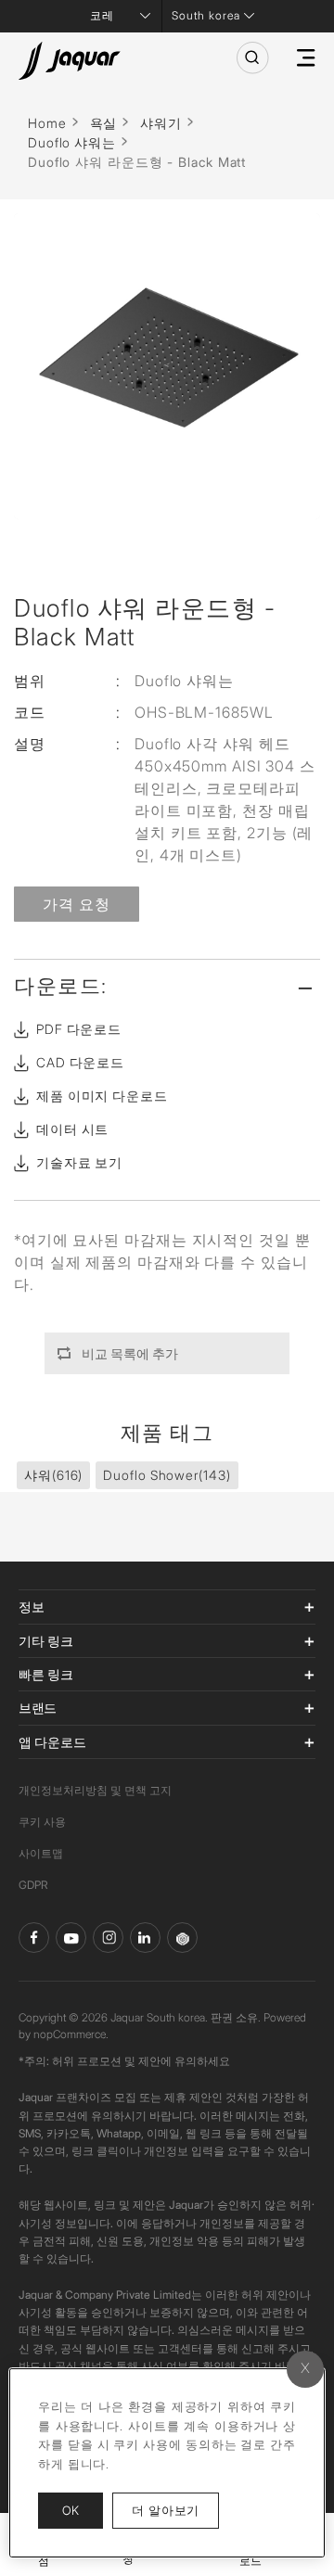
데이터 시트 (72, 1129)
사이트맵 (41, 1853)
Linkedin (145, 1938)
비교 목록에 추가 (130, 1353)
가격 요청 (77, 904)
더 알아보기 (175, 2510)
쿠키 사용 (42, 1822)
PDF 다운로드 (79, 1029)
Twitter (108, 1938)
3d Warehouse (182, 1938)
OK (71, 2510)
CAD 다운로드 (80, 1062)
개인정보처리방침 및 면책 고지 (95, 1790)
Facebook (34, 1938)
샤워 (53, 1475)
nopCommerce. (71, 2034)
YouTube (71, 1938)
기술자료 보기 (79, 1162)
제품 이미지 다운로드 (102, 1096)
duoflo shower (167, 1475)
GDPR (33, 1885)
